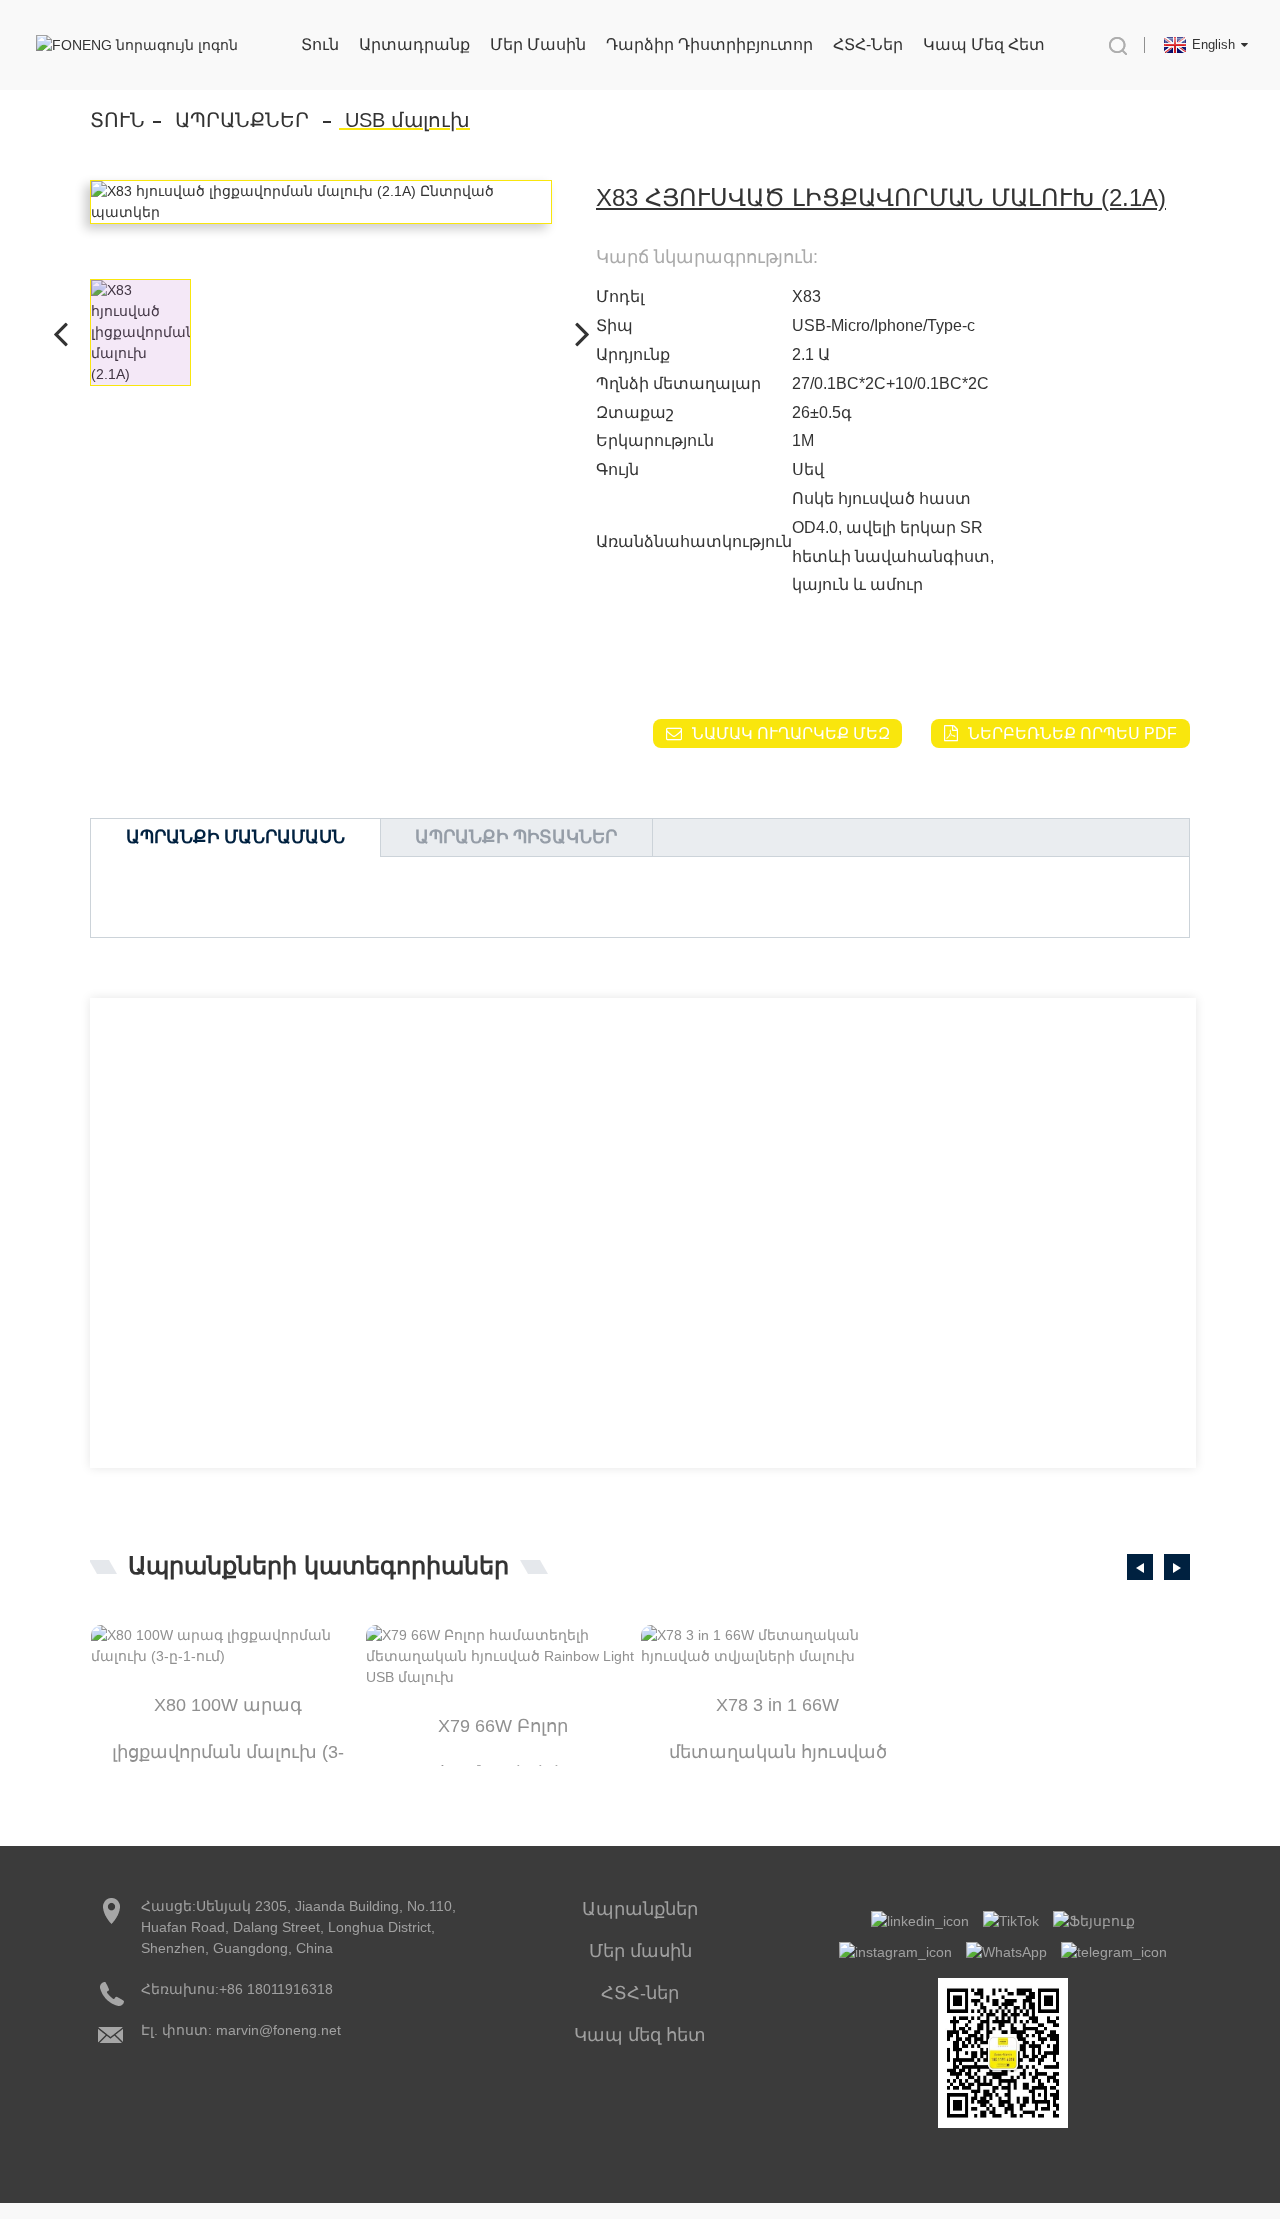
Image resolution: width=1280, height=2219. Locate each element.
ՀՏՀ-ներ (868, 44)
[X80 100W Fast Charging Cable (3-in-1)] (227, 1646)
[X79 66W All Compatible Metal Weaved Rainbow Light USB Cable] (502, 1656)
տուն (320, 44)
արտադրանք (414, 44)
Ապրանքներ (242, 120)
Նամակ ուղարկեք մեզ (791, 733)
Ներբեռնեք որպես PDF (1072, 733)
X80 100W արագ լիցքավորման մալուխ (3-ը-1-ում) (228, 1712)
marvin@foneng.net (278, 2030)
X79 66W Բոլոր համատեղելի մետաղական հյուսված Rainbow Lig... (503, 1733)
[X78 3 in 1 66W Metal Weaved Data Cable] (777, 1646)
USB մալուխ (407, 120)
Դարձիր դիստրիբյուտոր (709, 44)
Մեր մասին (538, 44)
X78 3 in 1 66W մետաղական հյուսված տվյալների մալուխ (778, 1712)
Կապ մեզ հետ (984, 44)
